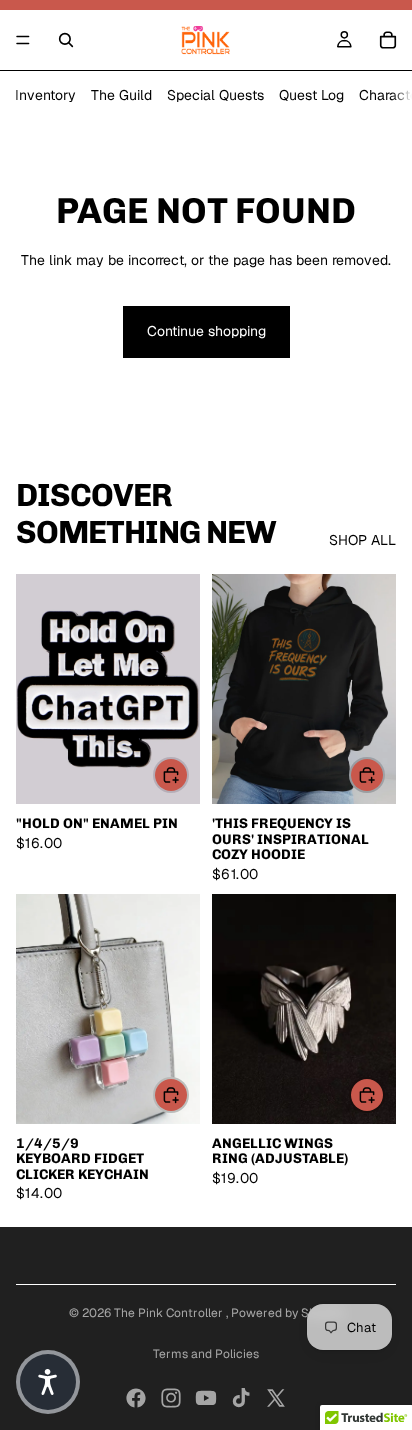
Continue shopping (206, 331)
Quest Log (311, 95)
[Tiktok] (241, 1398)
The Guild (121, 95)
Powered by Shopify (287, 1313)
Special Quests (215, 95)
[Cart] (388, 40)
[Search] (66, 40)
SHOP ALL (362, 540)
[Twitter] (276, 1398)
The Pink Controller (170, 1313)
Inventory (45, 95)
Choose (384, 774)
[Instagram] (171, 1398)
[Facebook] (136, 1398)
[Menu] (23, 40)
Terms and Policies (206, 1354)
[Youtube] (206, 1398)
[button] (48, 1382)
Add (188, 774)
